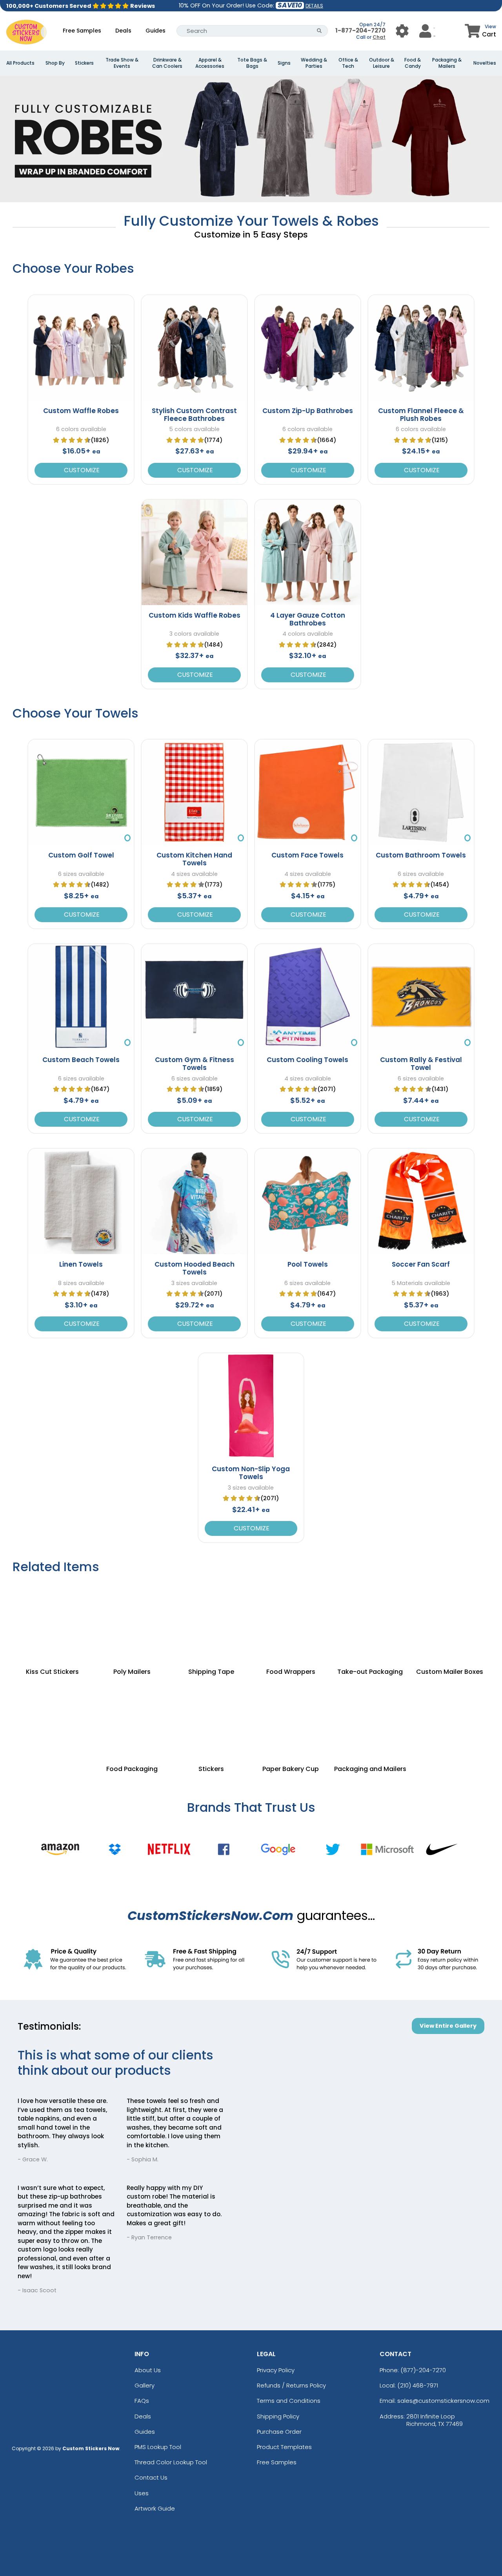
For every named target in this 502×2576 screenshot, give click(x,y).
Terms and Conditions (289, 2401)
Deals (123, 31)
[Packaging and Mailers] (370, 1718)
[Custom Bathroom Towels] (421, 792)
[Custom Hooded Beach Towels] (194, 1201)
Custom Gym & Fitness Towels (195, 1064)
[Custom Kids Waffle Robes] (194, 552)
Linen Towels (81, 1264)
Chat (379, 37)
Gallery (145, 2385)
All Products (20, 63)
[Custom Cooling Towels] (308, 997)
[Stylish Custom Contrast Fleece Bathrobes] (194, 348)
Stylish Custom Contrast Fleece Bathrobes (194, 415)
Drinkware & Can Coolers (167, 63)
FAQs (142, 2401)
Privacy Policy (276, 2370)
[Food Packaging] (132, 1718)
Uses (142, 2493)
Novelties (485, 63)
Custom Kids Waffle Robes (195, 615)
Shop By (55, 63)
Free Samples (82, 31)
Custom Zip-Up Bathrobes (308, 411)
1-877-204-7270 (360, 30)
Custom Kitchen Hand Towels (194, 859)
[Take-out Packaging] (370, 1621)
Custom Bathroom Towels (421, 855)
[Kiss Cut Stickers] (52, 1621)
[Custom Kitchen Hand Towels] (194, 792)
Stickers (84, 63)
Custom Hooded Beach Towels (195, 1268)
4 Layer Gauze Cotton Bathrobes (308, 619)
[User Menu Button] (402, 31)
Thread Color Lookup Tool (171, 2462)
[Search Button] (319, 31)
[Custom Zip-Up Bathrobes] (308, 348)
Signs (284, 63)
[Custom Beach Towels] (81, 997)
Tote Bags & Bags (252, 63)
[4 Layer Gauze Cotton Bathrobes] (308, 552)
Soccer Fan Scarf (421, 1264)
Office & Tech (348, 63)
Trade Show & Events (122, 63)
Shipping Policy (278, 2416)
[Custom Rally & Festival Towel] (421, 997)
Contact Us (151, 2477)
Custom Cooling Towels (307, 1060)
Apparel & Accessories (210, 63)
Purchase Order (279, 2432)
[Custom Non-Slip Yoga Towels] (251, 1406)
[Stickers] (211, 1718)
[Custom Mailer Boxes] (450, 1621)
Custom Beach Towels (81, 1060)
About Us (148, 2370)
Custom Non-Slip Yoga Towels (251, 1473)
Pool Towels (308, 1264)
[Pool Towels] (308, 1201)
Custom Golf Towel (81, 855)
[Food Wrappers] (291, 1621)
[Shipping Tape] (211, 1621)
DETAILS (314, 6)
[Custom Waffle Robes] (81, 348)
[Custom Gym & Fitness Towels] (194, 997)
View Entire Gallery (448, 2026)
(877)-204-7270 (423, 2370)
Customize (81, 470)
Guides (156, 31)
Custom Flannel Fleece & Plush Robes (421, 415)
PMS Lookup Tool (158, 2447)
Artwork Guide (155, 2508)
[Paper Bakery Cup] (291, 1718)
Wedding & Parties (314, 63)
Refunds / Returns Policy (291, 2385)
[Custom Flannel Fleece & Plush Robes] (421, 348)
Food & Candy (413, 63)
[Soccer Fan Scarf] (421, 1201)
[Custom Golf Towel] (81, 792)
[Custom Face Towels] (308, 792)
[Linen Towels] (81, 1201)
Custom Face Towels (307, 855)
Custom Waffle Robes (81, 411)
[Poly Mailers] (132, 1621)
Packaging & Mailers (447, 63)
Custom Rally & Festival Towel (421, 1064)
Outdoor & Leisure (382, 63)
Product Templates (284, 2447)
